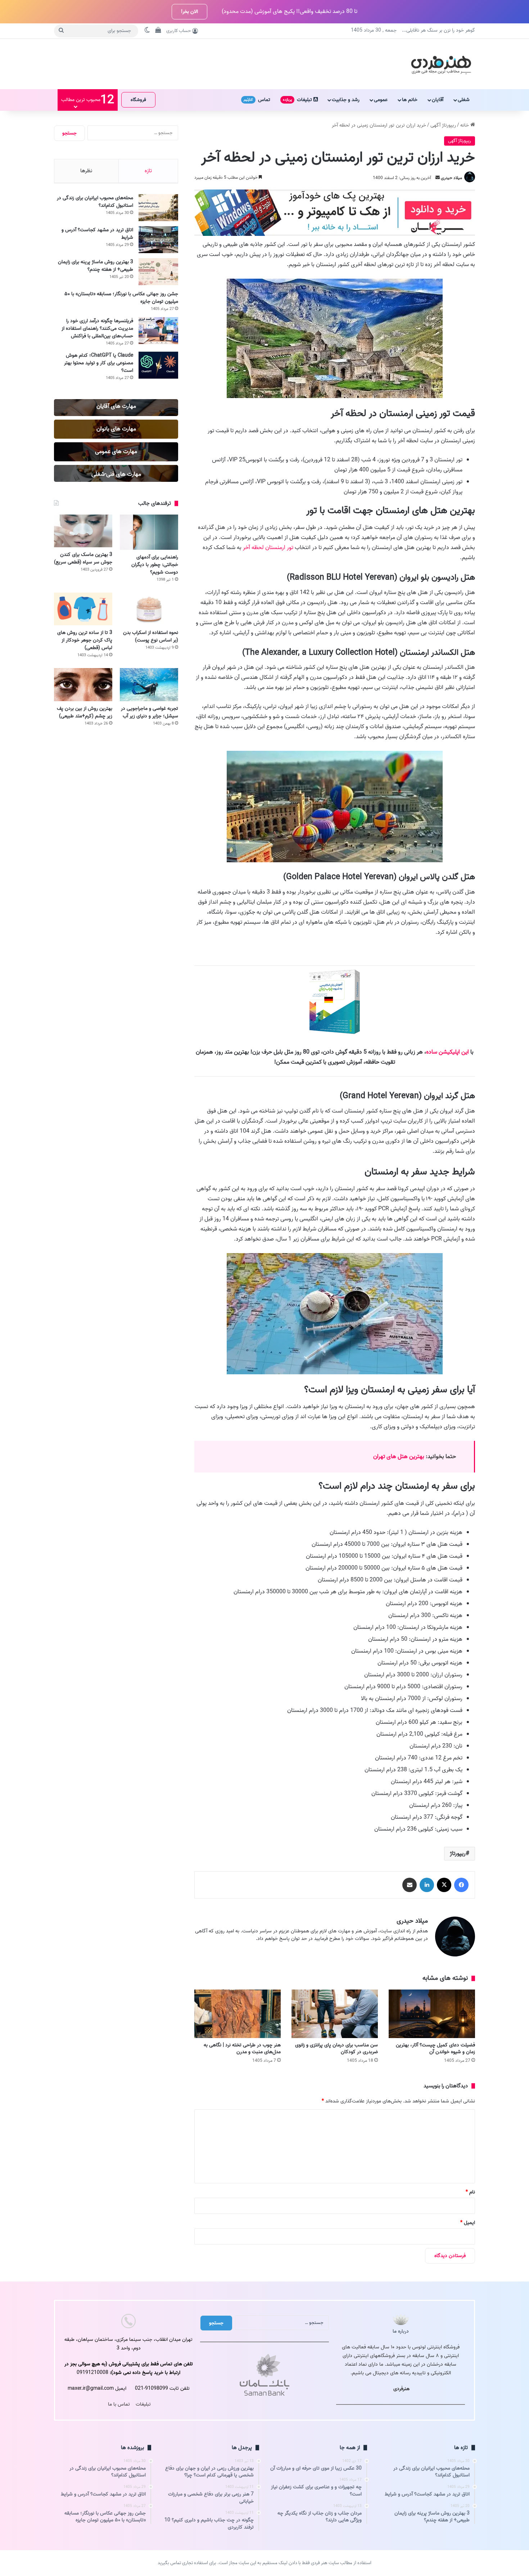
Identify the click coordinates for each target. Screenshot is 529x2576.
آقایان (438, 100)
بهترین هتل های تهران (399, 1457)
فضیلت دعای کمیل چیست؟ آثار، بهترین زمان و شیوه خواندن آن (435, 2049)
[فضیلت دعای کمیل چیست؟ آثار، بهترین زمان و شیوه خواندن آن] (432, 2014)
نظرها (86, 171)
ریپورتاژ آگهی (443, 125)
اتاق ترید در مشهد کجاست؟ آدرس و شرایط (97, 234)
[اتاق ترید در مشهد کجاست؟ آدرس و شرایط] (158, 240)
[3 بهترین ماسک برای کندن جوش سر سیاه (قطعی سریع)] (83, 531)
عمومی (381, 100)
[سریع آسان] (335, 234)
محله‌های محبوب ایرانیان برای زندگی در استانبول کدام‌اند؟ (95, 202)
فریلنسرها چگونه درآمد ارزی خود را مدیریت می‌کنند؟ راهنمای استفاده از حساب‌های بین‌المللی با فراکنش (97, 328)
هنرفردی (401, 2389)
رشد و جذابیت (346, 100)
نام (470, 2192)
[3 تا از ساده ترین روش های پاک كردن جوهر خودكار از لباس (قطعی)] (83, 609)
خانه (465, 125)
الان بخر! (189, 12)
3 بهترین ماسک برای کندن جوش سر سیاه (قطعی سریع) (83, 558)
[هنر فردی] (441, 64)
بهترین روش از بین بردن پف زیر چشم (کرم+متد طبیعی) (85, 712)
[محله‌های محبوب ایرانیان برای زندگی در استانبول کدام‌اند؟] (158, 208)
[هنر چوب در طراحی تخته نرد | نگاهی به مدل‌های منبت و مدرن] (238, 2014)
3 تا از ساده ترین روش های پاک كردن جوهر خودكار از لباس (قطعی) (85, 640)
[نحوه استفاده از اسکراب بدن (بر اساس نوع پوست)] (149, 609)
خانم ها (410, 100)
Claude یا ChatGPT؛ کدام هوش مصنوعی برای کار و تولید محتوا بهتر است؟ (99, 363)
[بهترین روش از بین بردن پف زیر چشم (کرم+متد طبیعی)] (83, 684)
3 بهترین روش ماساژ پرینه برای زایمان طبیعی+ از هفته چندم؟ (96, 266)
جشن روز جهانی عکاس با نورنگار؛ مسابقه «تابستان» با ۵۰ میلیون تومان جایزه (121, 298)
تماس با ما (119, 2404)
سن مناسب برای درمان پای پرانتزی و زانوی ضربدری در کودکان (336, 2049)
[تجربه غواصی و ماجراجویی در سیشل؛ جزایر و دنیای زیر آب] (149, 684)
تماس (257, 100)
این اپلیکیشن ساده (447, 1052)
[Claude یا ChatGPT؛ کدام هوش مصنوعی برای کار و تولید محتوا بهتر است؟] (158, 365)
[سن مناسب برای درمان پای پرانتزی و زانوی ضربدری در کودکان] (335, 2014)
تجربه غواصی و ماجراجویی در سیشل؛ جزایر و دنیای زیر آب (150, 712)
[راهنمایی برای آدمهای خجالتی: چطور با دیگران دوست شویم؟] (149, 532)
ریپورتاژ (458, 1854)
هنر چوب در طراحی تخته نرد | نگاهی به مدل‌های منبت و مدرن (242, 2049)
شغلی (464, 100)
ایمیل (468, 2223)
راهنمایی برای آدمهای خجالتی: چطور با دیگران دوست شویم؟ (155, 565)
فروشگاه (138, 100)
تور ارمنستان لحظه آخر (268, 548)
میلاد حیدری (451, 178)
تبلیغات (298, 100)
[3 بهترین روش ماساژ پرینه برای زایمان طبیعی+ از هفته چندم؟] (158, 272)
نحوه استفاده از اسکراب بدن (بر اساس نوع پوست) (151, 636)
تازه (148, 171)
